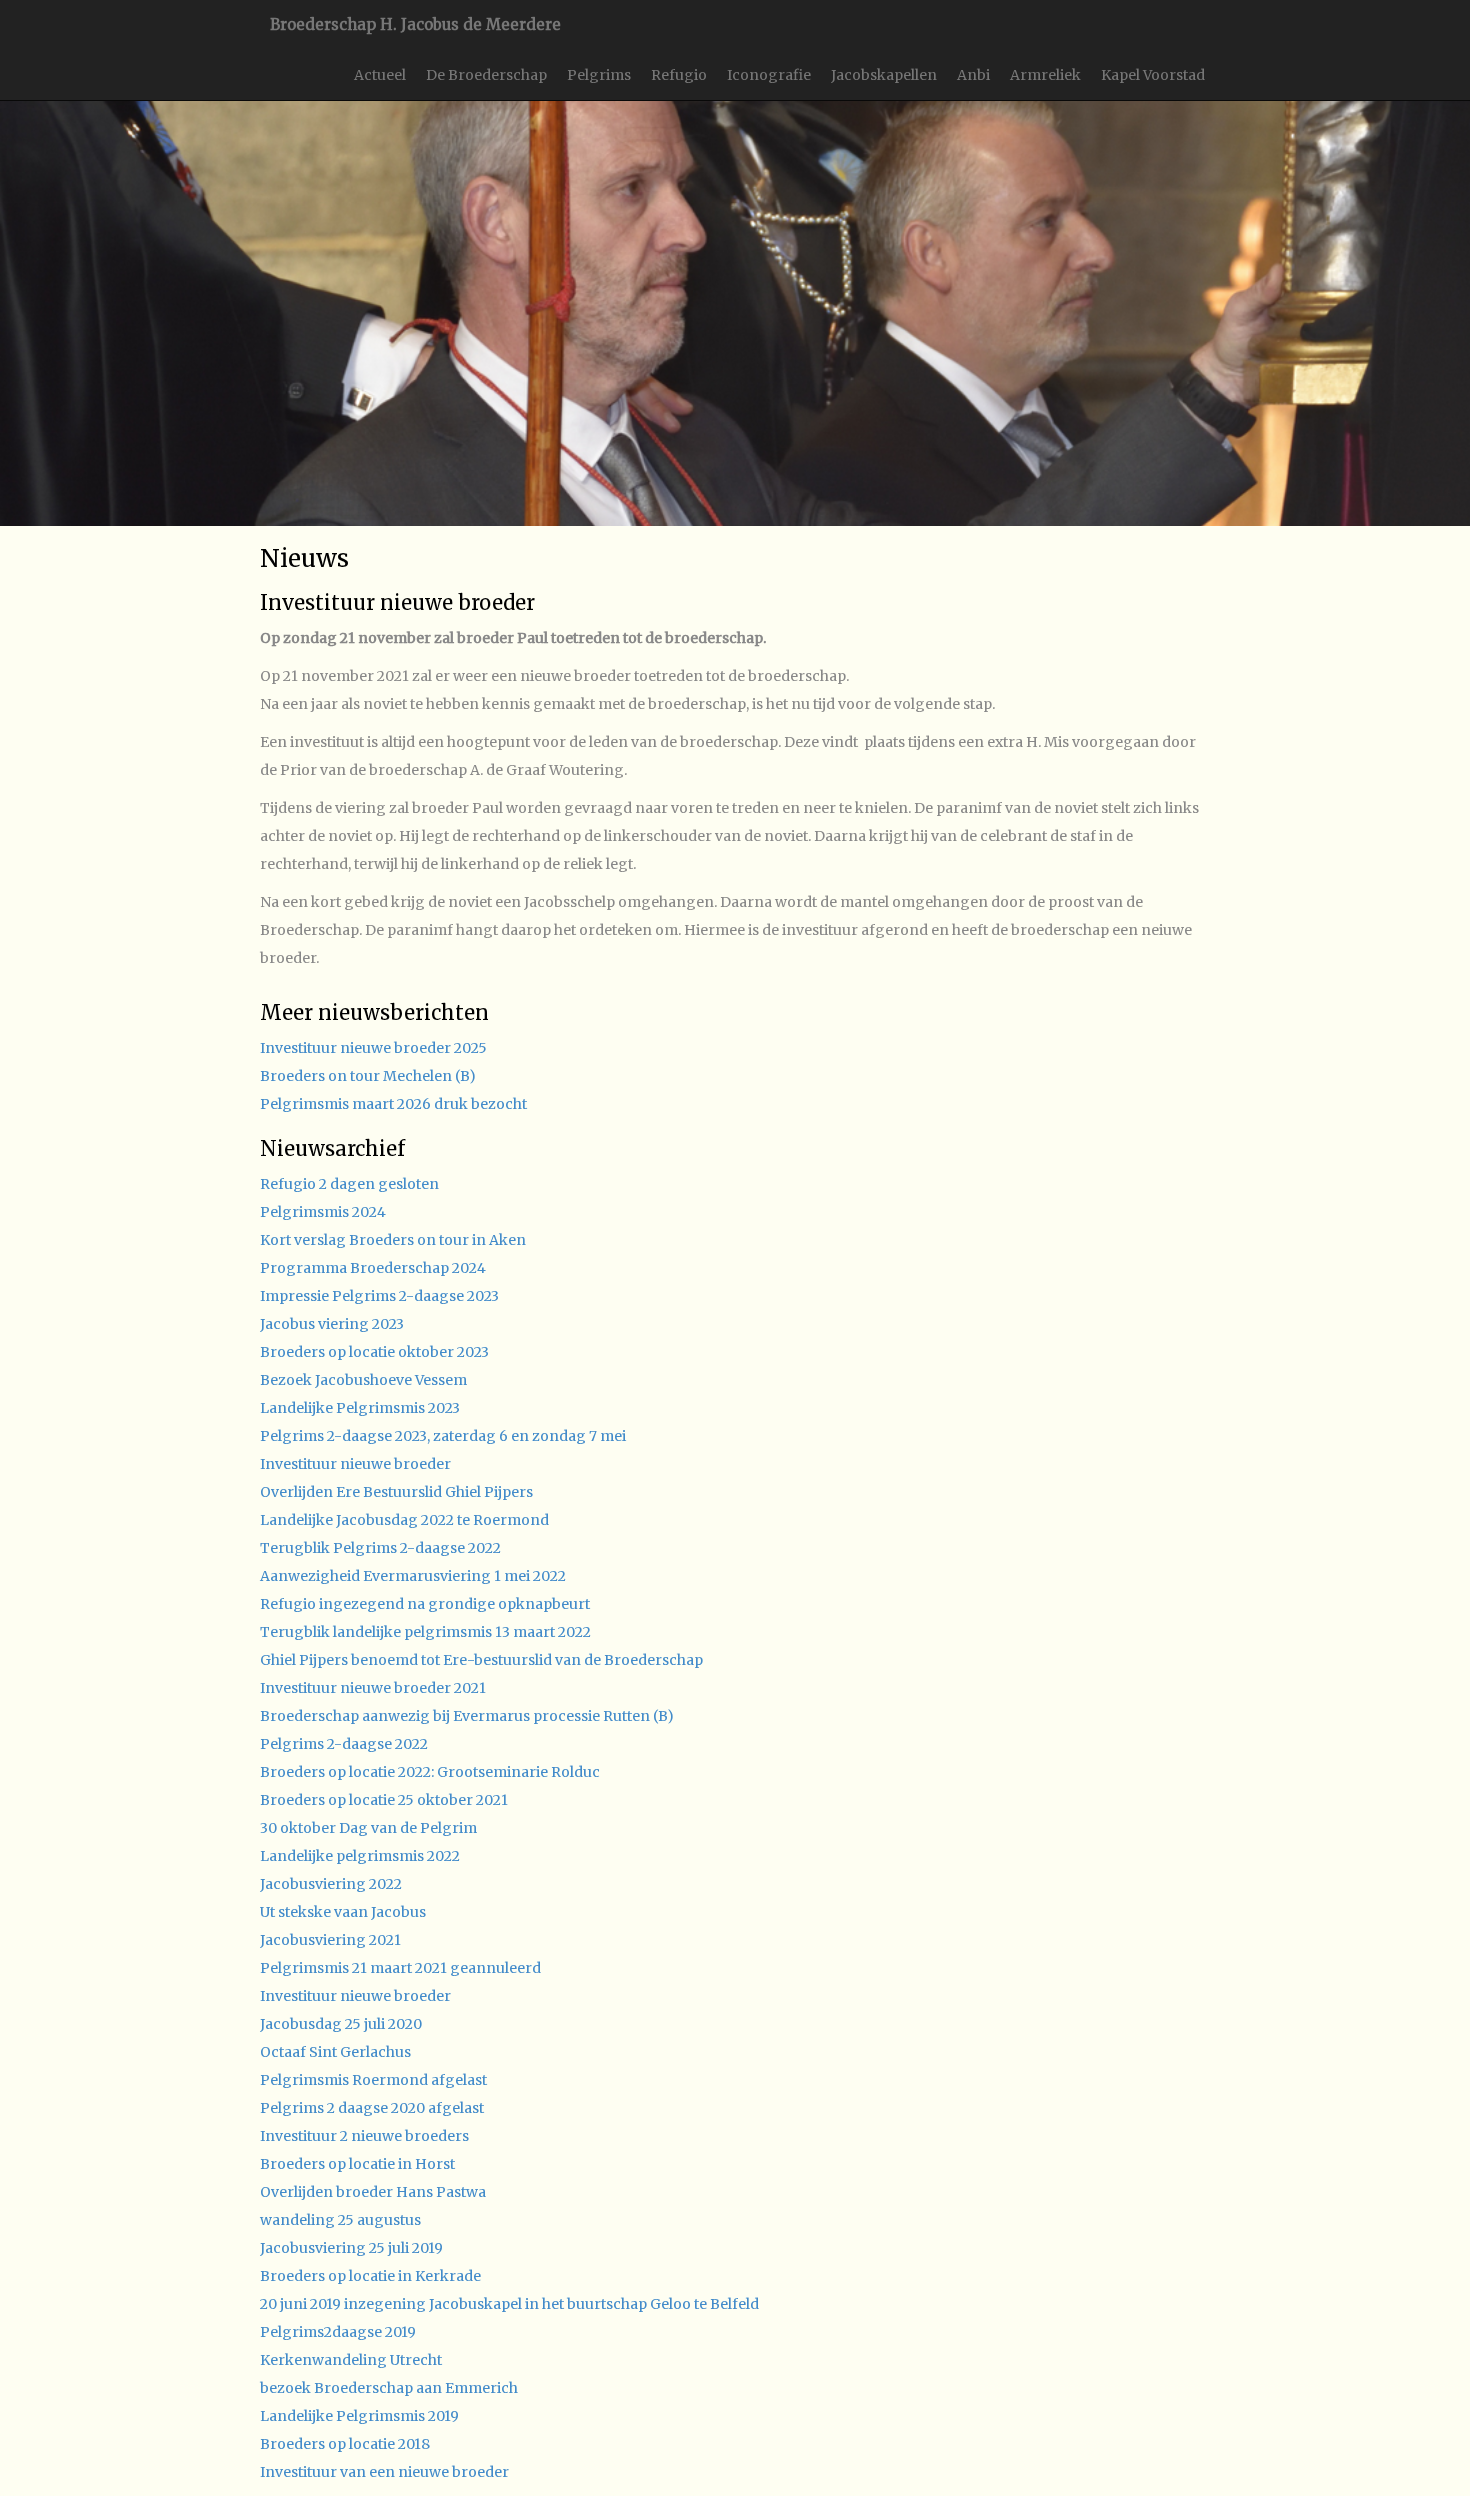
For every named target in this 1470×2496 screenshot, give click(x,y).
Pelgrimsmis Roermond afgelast (373, 2080)
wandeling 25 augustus (340, 2220)
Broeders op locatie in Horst (357, 2164)
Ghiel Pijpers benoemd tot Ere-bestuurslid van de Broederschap (481, 1660)
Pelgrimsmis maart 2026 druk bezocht (393, 1104)
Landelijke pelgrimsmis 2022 (360, 1856)
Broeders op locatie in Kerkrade (370, 2276)
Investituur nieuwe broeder (355, 1464)
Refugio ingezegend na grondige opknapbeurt (425, 1604)
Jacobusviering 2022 (331, 1884)
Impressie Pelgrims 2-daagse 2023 (379, 1296)
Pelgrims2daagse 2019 (338, 2332)
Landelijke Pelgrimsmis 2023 (360, 1408)
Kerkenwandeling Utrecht (351, 2360)
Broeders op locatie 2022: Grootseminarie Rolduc (430, 1772)
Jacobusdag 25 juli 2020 (341, 2024)
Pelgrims (599, 75)
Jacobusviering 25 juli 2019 (351, 2248)
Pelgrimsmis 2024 (323, 1212)
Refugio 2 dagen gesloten (349, 1184)
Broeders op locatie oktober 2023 (374, 1352)
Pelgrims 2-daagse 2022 (344, 1744)
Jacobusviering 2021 (330, 1940)
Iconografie (769, 75)
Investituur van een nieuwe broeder (384, 2472)
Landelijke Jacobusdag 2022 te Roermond (404, 1520)
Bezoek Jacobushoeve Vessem (363, 1380)
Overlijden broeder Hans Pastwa (373, 2192)
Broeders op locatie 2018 (345, 2444)
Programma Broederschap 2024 (373, 1268)
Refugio (679, 75)
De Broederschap (486, 75)
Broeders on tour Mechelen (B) (368, 1076)
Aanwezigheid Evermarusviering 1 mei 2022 (413, 1576)
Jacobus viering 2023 (332, 1324)
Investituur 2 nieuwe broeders (364, 2136)
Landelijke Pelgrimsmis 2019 (359, 2416)
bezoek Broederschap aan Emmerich (389, 2388)
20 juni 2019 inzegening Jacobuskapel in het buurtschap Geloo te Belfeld (509, 2304)
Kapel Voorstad (1153, 75)
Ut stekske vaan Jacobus (343, 1912)
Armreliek (1045, 75)
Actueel (380, 75)
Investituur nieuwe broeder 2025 (373, 1048)
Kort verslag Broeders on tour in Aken (393, 1240)
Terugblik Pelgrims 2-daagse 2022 (380, 1548)
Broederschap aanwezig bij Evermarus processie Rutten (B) (467, 1716)
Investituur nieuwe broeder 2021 (373, 1688)
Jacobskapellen (884, 75)
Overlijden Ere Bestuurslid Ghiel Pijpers (396, 1492)
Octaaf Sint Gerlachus (335, 2052)
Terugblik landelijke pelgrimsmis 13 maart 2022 (425, 1632)
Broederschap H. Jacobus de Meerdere (415, 24)
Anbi (973, 75)
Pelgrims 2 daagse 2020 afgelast (372, 2108)
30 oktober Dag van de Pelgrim (368, 1828)
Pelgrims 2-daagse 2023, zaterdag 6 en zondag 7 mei (443, 1436)
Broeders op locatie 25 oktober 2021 (384, 1800)
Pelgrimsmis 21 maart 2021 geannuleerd (400, 1968)
